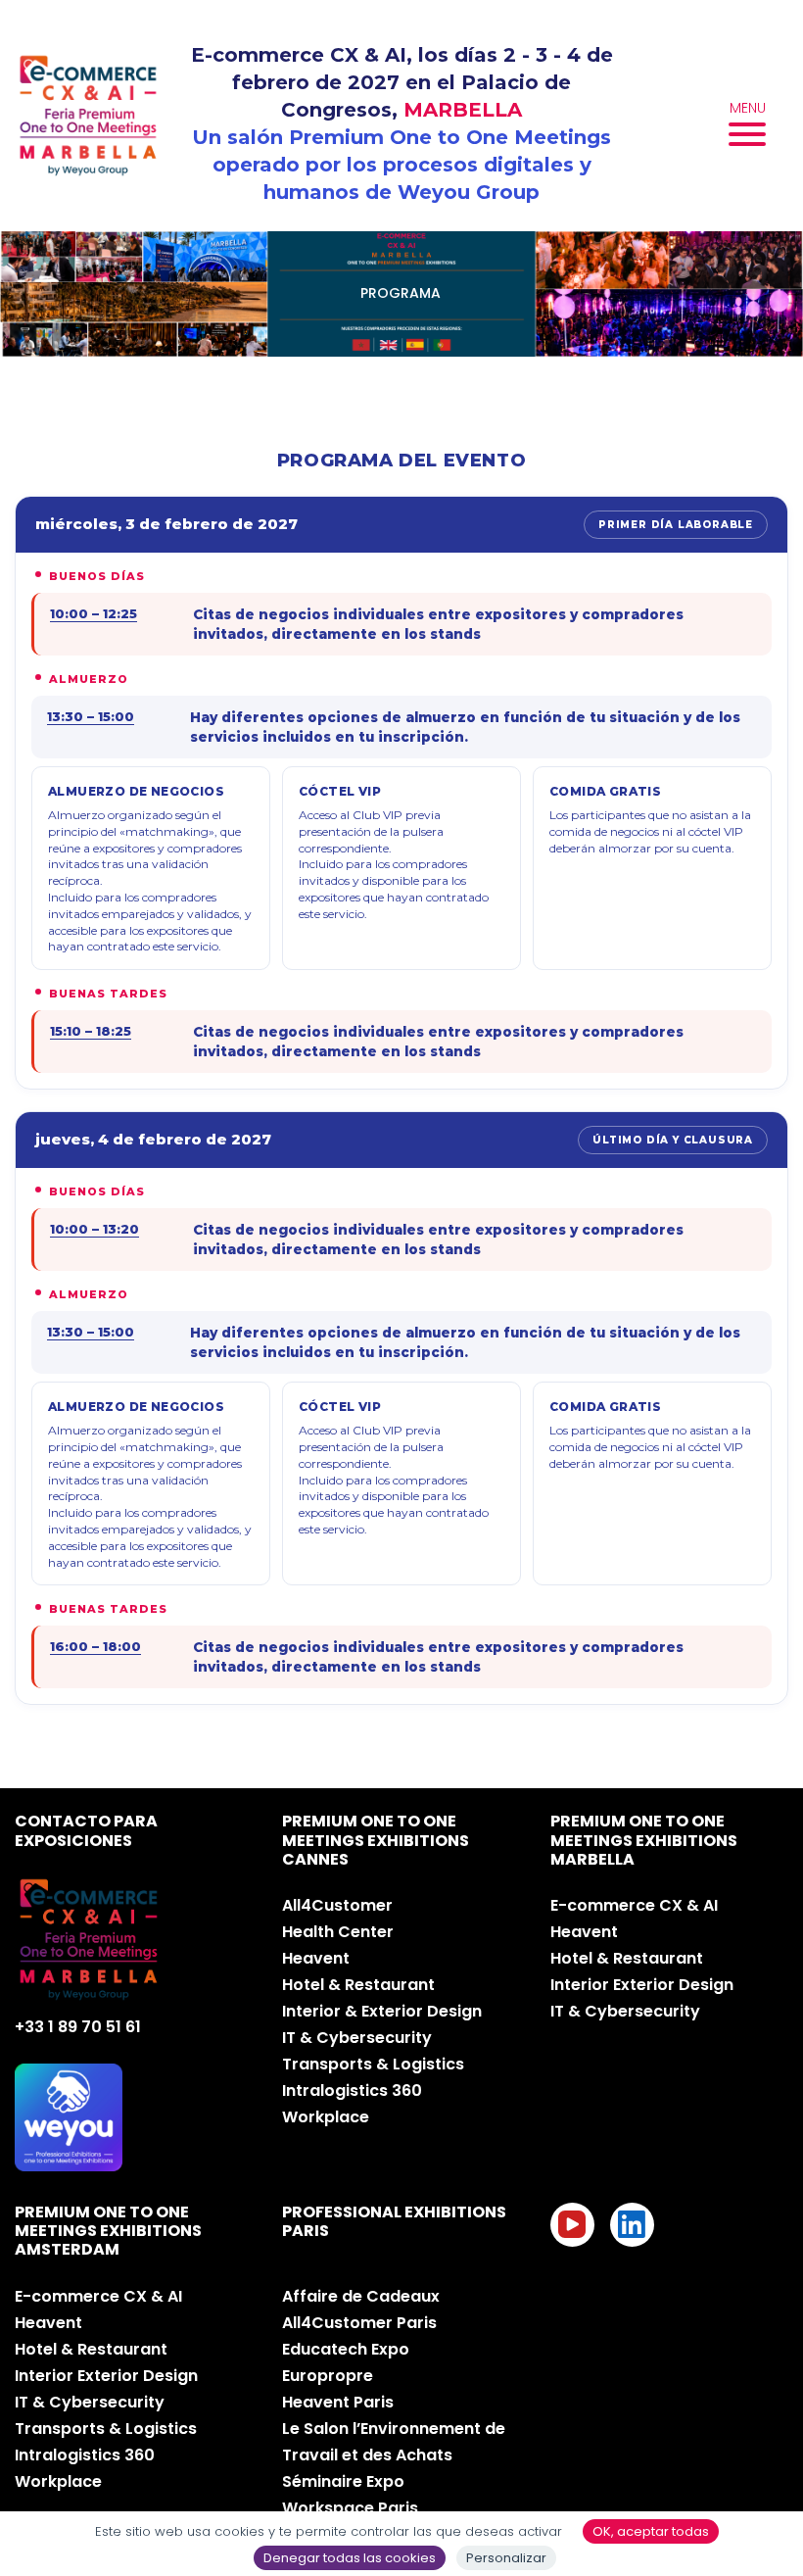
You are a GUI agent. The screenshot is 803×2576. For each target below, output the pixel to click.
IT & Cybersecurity (357, 2038)
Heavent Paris (338, 2402)
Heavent (316, 1958)
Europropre (328, 2376)
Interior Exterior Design (642, 1985)
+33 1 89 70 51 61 (78, 2027)
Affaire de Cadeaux (361, 2296)
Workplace (326, 2117)
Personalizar (506, 2558)
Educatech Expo (346, 2349)
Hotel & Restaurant (358, 1985)
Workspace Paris (350, 2508)
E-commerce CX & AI (634, 1905)
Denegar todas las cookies (350, 2558)
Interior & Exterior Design (382, 2011)
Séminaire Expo (343, 2481)
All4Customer (337, 1905)
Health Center (338, 1932)
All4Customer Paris (359, 2323)
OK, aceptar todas (651, 2531)
